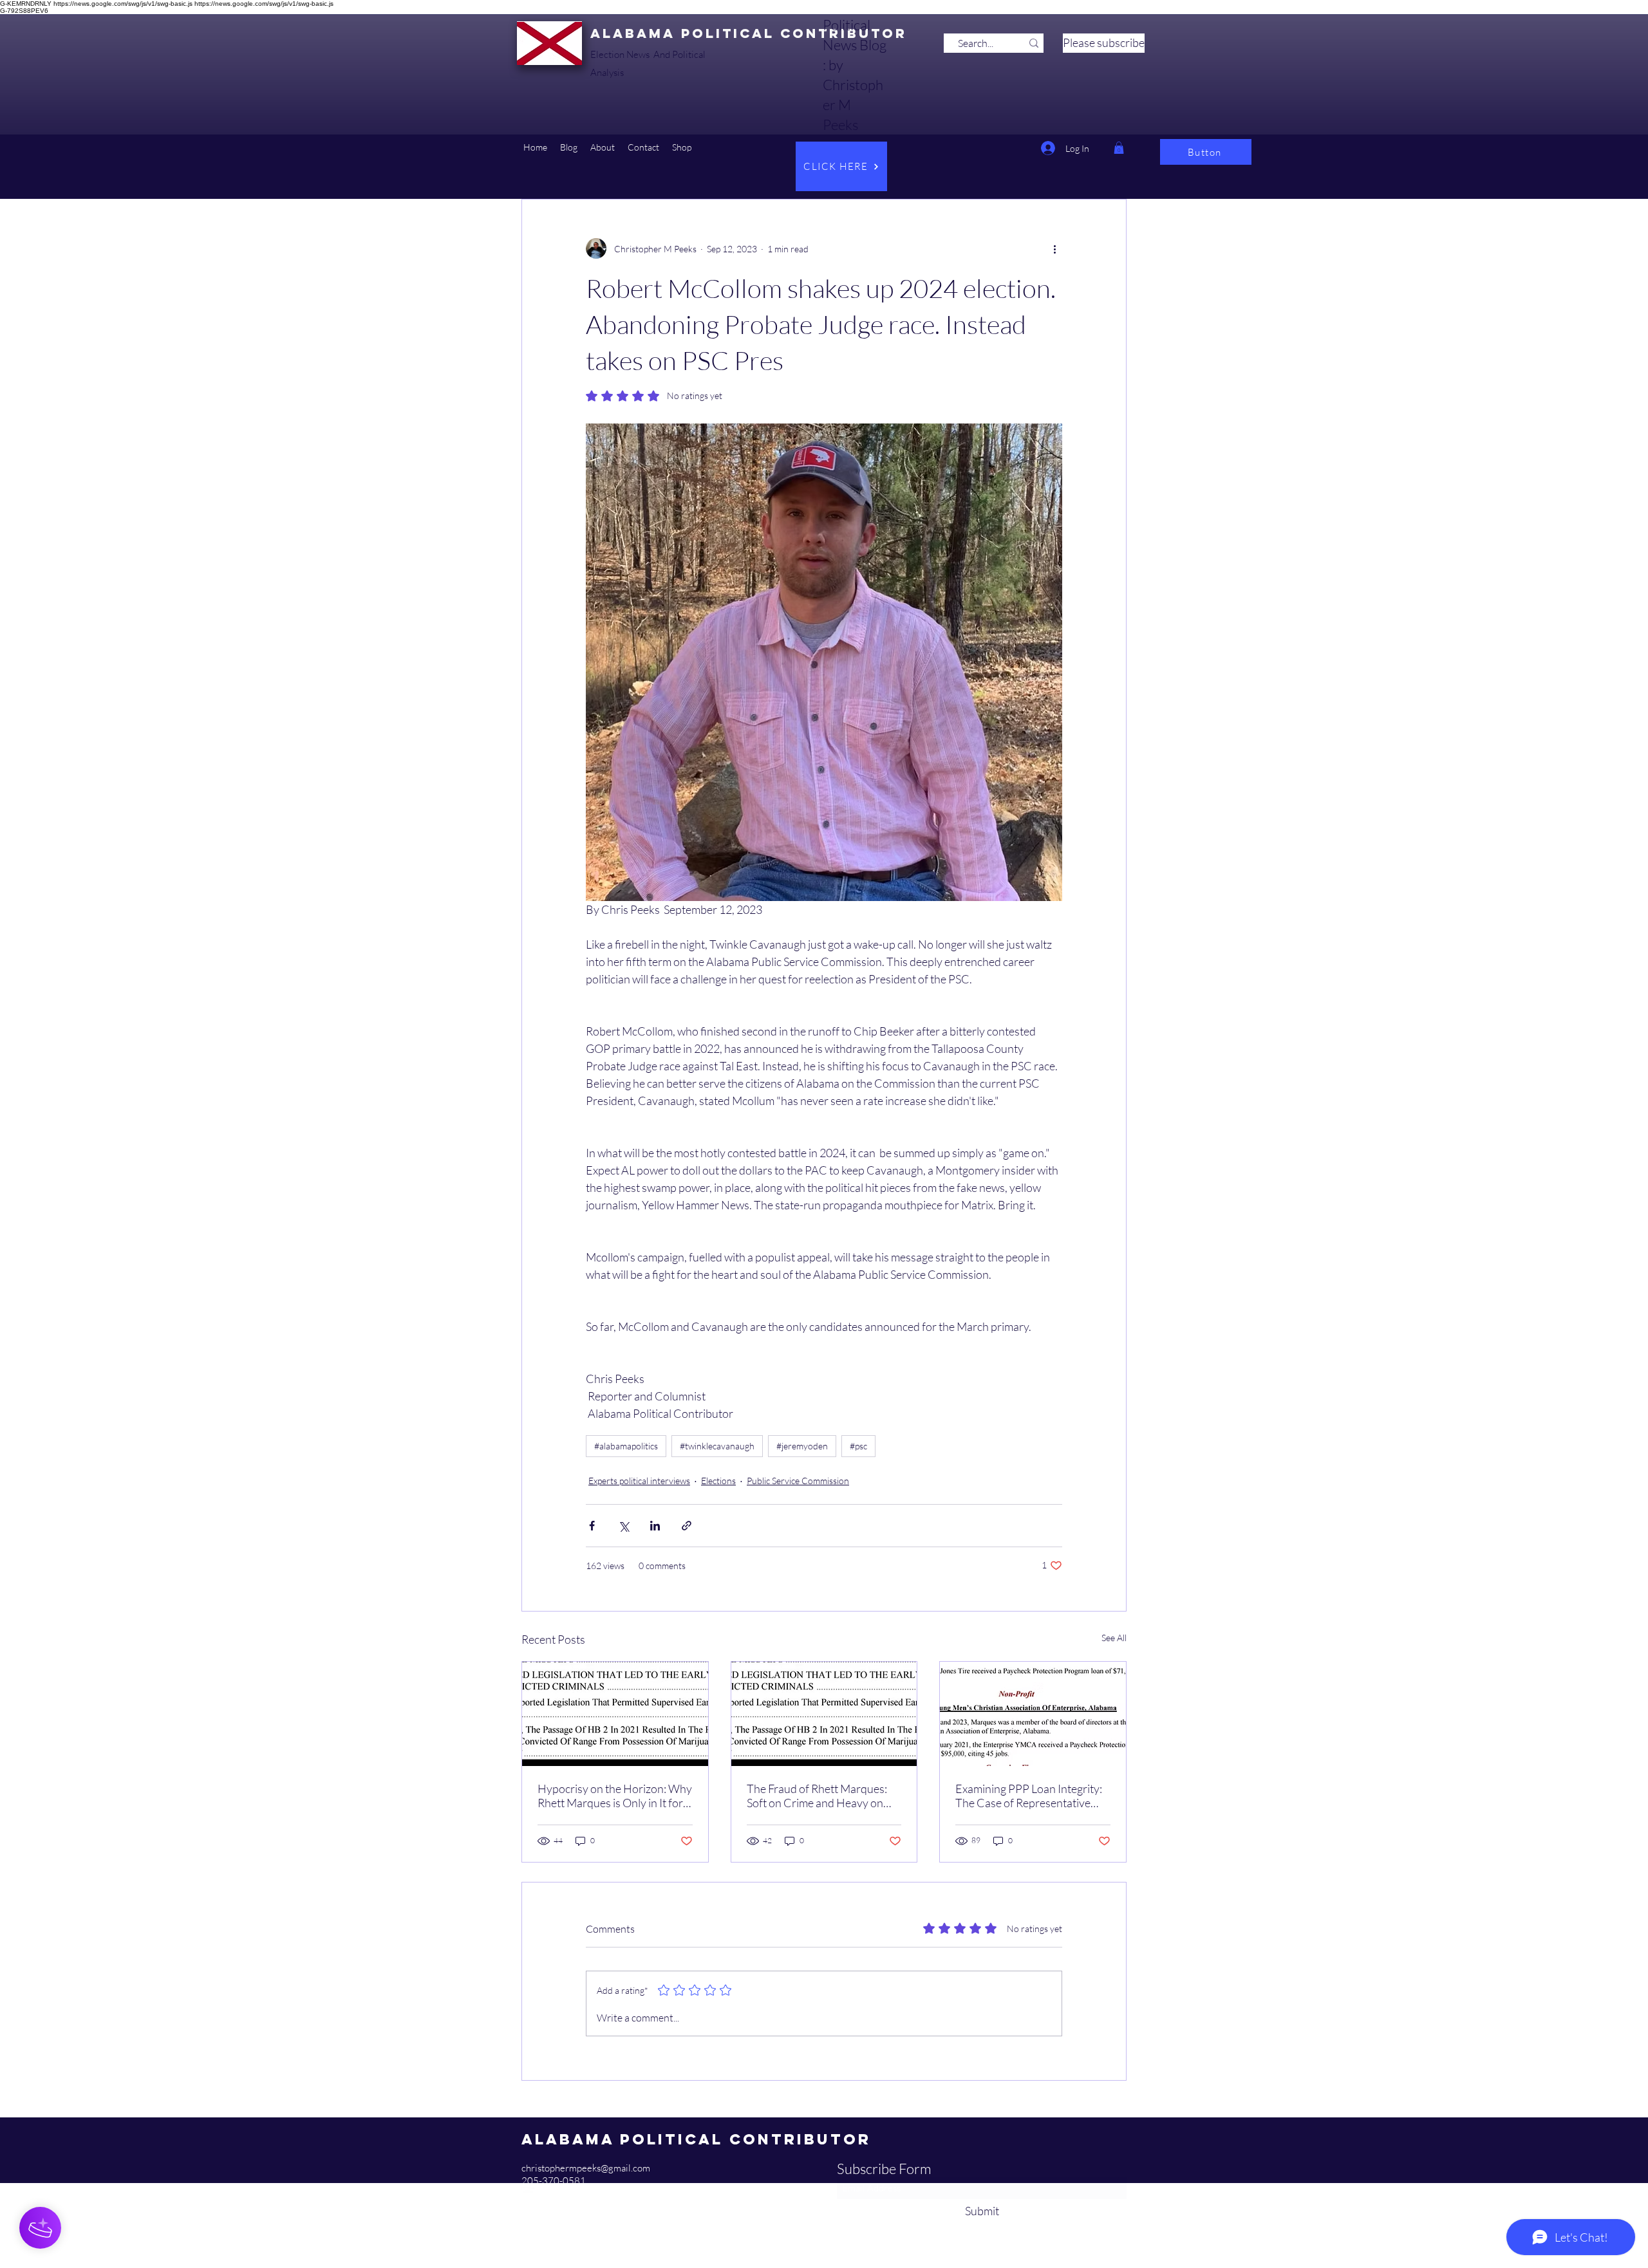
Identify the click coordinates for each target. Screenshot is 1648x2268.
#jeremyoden (802, 1446)
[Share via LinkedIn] (655, 1526)
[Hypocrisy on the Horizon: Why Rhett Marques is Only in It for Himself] (615, 1714)
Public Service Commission (798, 1481)
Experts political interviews (639, 1481)
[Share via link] (687, 1526)
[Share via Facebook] (592, 1526)
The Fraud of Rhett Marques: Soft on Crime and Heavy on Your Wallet (817, 1796)
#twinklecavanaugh (717, 1446)
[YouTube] (528, 2194)
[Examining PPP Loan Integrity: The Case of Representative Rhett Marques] (1033, 1714)
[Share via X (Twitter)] (623, 1526)
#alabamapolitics (626, 1446)
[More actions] (1054, 248)
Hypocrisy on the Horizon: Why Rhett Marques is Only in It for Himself (615, 1796)
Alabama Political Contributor (749, 33)
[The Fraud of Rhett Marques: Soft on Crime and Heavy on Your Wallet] (824, 1714)
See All (1114, 1638)
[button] (569, 147)
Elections (718, 1481)
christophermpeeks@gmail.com (586, 2168)
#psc (858, 1446)
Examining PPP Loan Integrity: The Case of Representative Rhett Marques (1029, 1796)
